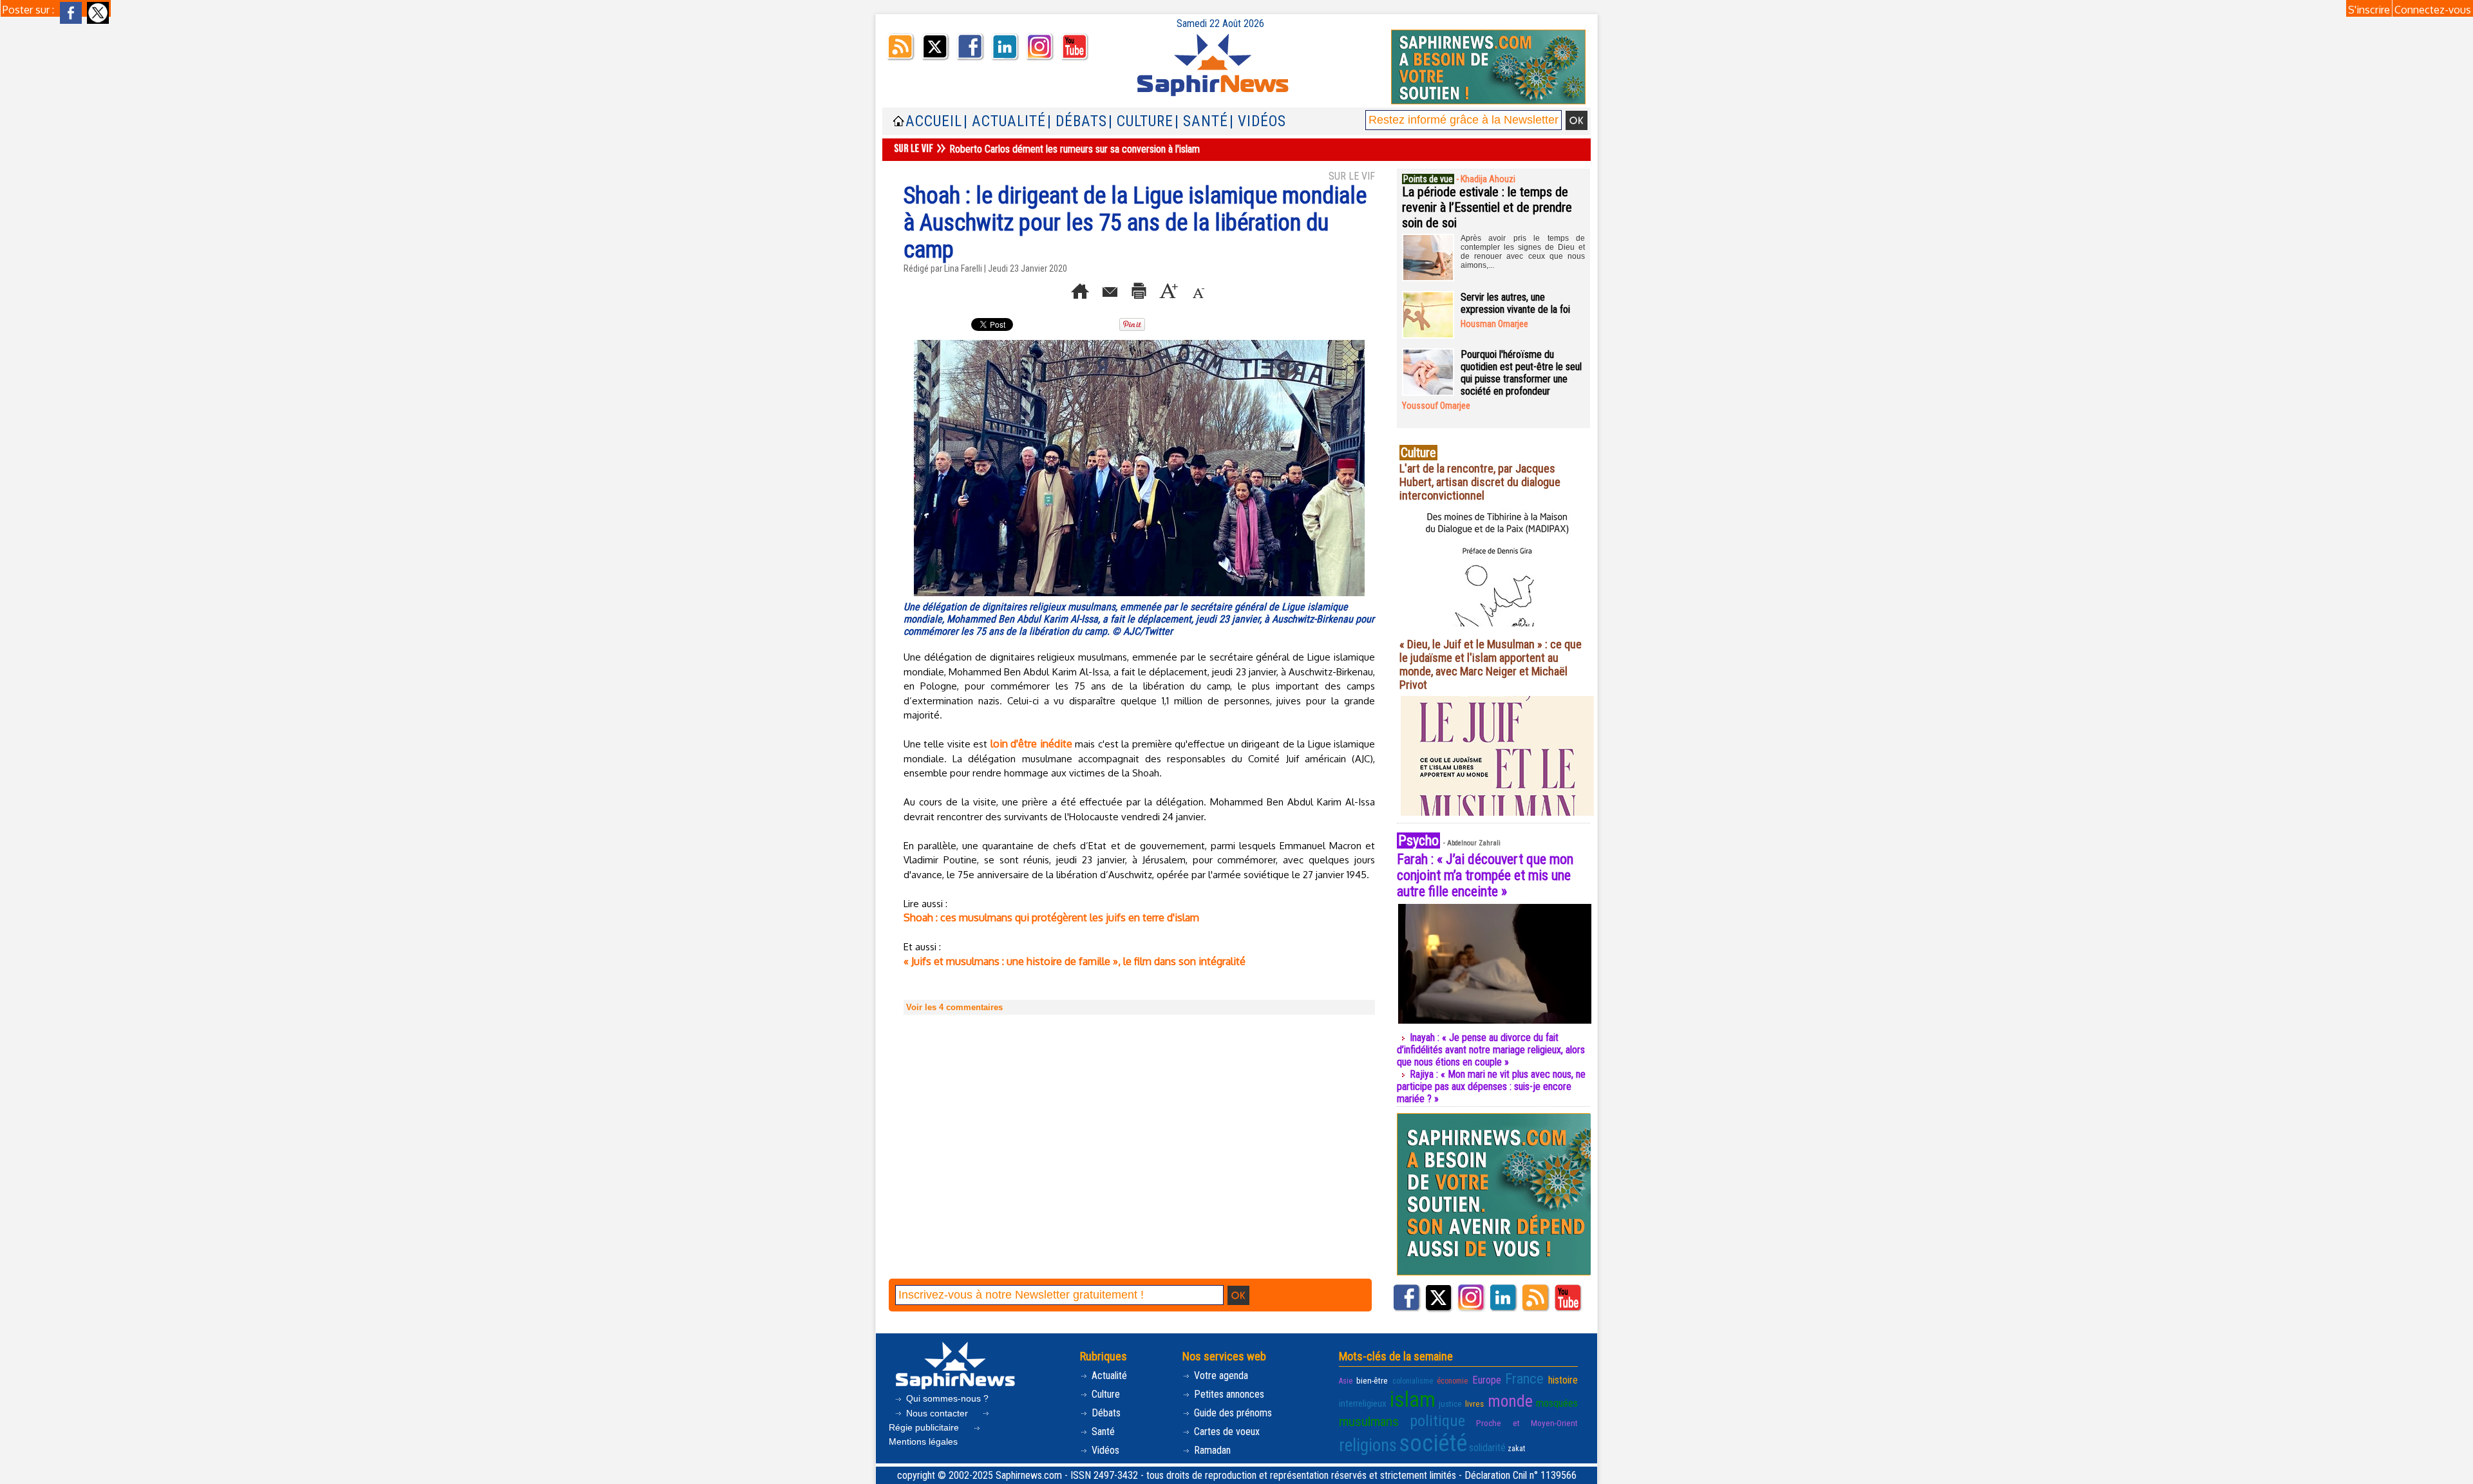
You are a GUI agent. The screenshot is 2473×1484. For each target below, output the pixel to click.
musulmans (1369, 1422)
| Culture (1141, 121)
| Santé (1201, 121)
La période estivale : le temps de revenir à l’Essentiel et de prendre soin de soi (1487, 207)
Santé (1102, 1432)
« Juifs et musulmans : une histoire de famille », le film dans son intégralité (1075, 961)
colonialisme (1413, 1381)
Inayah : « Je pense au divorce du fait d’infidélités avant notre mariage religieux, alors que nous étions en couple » (1491, 1050)
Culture (1104, 1394)
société (1433, 1443)
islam (1413, 1399)
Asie (1346, 1381)
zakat (1516, 1449)
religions (1368, 1445)
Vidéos (1104, 1450)
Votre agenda (1220, 1376)
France (1524, 1378)
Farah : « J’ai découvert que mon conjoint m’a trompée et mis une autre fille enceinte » (1485, 875)
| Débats (1077, 121)
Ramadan (1211, 1450)
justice (1450, 1404)
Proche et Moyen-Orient (1527, 1423)
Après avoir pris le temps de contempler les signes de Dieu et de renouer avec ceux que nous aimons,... (1523, 252)
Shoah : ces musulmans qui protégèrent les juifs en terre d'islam (1051, 917)
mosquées (1557, 1403)
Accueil (934, 121)
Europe (1487, 1380)
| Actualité (1005, 121)
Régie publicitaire (925, 1427)
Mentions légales (923, 1442)
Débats (1105, 1413)
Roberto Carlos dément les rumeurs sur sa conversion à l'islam (1075, 149)
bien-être (1372, 1380)
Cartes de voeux (1226, 1432)
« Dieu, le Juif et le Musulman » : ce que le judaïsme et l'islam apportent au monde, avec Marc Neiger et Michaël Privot (1491, 664)
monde (1510, 1401)
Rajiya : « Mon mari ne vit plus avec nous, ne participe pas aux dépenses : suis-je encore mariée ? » (1491, 1086)
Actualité (1108, 1376)
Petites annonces (1228, 1394)
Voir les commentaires (954, 1007)
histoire (1563, 1380)
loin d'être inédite (1031, 744)
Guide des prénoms (1232, 1413)
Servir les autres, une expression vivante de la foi (1515, 303)
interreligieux (1363, 1404)
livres (1474, 1404)
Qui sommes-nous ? (946, 1398)
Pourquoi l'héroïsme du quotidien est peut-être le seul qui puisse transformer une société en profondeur (1521, 373)
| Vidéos (1258, 121)
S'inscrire (2369, 10)
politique (1437, 1421)
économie (1452, 1381)
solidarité (1487, 1448)
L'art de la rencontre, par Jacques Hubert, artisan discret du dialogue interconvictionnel (1480, 482)
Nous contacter (937, 1413)
